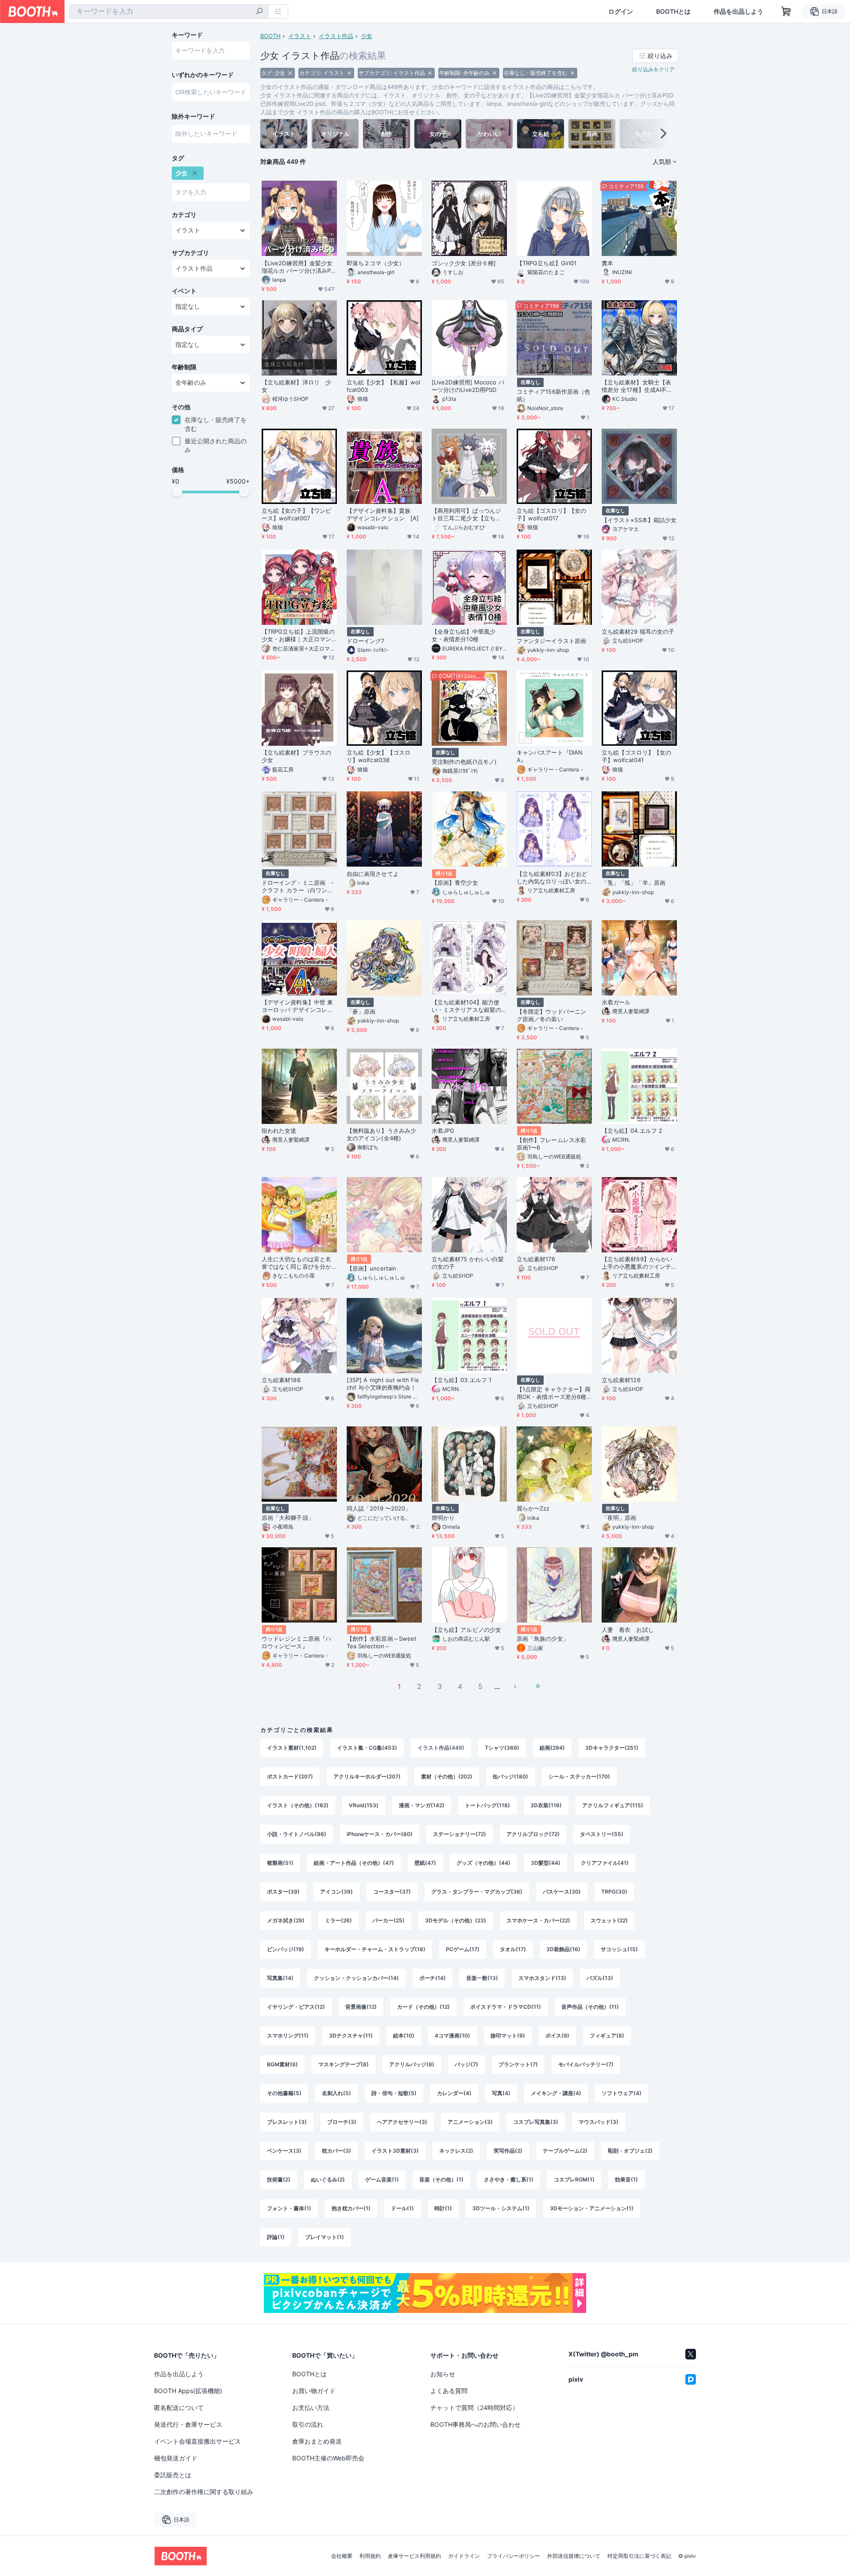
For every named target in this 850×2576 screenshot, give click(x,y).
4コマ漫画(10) (452, 2036)
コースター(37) (392, 1892)
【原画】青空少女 (455, 883)
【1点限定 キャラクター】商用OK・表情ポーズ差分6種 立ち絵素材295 (554, 1393)
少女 (367, 36)
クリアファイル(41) (605, 1863)
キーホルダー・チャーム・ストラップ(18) (375, 1949)
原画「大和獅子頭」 (288, 1518)
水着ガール (616, 1002)
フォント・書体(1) (289, 2208)
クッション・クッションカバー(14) (356, 1978)
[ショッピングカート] (786, 12)
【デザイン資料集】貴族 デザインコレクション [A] (383, 514)
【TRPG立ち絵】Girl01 (547, 263)
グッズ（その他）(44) (483, 1863)
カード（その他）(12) (423, 2007)
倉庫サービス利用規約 (414, 2556)
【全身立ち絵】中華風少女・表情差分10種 (464, 635)
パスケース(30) (562, 1892)
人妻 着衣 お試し (628, 1630)
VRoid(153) (364, 1805)
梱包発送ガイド (176, 2458)
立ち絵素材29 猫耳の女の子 (638, 631)
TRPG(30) (614, 1892)
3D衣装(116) (546, 1805)
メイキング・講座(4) (556, 2093)
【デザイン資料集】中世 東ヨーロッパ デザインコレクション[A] (297, 1006)
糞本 (607, 263)
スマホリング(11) (288, 2036)
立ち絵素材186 (281, 1380)
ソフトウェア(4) (622, 2093)
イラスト (300, 36)
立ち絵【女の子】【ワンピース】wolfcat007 (296, 514)
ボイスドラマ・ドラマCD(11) (506, 2007)
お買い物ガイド (314, 2391)
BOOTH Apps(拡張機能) (188, 2391)
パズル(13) (600, 1978)
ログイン (621, 12)
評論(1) (276, 2237)
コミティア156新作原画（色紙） (553, 395)
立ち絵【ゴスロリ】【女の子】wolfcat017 (551, 514)
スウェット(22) (609, 1920)
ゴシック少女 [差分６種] (464, 263)
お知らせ (443, 2374)
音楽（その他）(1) (441, 2179)
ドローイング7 (366, 641)
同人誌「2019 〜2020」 (379, 1508)
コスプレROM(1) (574, 2179)
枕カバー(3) (336, 2151)
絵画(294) (552, 1748)
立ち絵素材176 (536, 1259)
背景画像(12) (361, 2007)
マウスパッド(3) (599, 2122)
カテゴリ (184, 215)
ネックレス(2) (456, 2151)
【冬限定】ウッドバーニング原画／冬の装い (551, 1015)
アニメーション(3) (470, 2122)
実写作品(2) (508, 2151)
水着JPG (443, 1131)
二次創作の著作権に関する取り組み (204, 2492)
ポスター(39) (283, 1892)
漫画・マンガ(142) (422, 1805)
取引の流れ (308, 2424)
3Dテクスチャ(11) (351, 2036)
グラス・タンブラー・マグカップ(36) (477, 1892)
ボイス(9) (557, 2036)
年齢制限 (184, 367)
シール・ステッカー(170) (579, 1776)
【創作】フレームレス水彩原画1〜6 (551, 1144)
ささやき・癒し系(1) (509, 2179)
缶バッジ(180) (510, 1776)
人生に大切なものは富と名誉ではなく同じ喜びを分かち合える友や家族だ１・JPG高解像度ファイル (299, 1263)
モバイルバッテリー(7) (586, 2064)
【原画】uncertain (375, 1268)
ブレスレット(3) (287, 2122)
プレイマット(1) (325, 2237)
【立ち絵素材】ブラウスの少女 (296, 756)
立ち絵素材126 (621, 1380)
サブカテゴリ (190, 253)
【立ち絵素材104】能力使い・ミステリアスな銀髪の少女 (466, 1006)
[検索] (259, 12)
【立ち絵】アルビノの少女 (466, 1630)
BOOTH (270, 36)
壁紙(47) (425, 1863)
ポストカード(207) (290, 1776)
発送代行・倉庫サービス (188, 2424)
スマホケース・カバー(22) (538, 1920)
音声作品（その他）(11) (590, 2007)
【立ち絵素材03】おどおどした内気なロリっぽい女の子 (552, 878)
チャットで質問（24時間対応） (474, 2407)
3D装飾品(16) (563, 1949)
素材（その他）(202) (447, 1776)
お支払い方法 (311, 2407)
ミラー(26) (338, 1920)
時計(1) (443, 2208)
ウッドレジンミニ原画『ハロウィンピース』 (296, 1642)
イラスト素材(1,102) (292, 1748)
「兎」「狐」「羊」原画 (634, 883)
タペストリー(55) (602, 1834)
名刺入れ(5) (336, 2093)
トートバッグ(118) (487, 1805)
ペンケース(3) (284, 2151)
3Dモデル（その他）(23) (456, 1920)
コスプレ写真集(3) (536, 2122)
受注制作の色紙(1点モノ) (464, 762)
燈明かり (443, 1518)
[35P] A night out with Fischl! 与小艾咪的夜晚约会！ (383, 1384)
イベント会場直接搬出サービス (197, 2441)
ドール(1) (402, 2208)
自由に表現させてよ (373, 874)
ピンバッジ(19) (286, 1949)
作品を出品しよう (738, 12)
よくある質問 (449, 2391)
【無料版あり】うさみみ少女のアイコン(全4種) (381, 1134)
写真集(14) (280, 1978)
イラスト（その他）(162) (298, 1805)
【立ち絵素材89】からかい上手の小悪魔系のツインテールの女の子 (637, 1263)
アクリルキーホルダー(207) (367, 1776)
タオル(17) (513, 1949)
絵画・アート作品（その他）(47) (354, 1863)
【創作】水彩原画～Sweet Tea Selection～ (382, 1642)
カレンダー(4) (454, 2093)
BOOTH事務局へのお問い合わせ (475, 2424)
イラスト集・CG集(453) (367, 1748)
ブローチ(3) (342, 2122)
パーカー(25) (388, 1920)
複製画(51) (280, 1863)
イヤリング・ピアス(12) (296, 2007)
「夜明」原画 (619, 1518)
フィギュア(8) (607, 2036)
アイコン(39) (336, 1892)
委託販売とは (173, 2475)
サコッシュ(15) (619, 1949)
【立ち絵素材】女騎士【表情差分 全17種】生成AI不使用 (637, 386)
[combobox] (169, 12)
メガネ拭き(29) (286, 1920)
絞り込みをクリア (653, 69)
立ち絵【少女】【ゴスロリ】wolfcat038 (379, 756)
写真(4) (501, 2093)
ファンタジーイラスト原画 (551, 641)
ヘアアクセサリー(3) (402, 2122)
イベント (184, 291)
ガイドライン (464, 2556)
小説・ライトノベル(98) (297, 1834)
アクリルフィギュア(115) (613, 1805)
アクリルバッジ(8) (412, 2064)
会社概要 (342, 2556)
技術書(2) (279, 2179)
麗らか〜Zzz (533, 1508)
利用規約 (370, 2556)
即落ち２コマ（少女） (376, 263)
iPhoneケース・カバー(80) (380, 1834)
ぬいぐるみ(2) (328, 2179)
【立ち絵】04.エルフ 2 (632, 1131)
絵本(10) (404, 2036)
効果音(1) (626, 2179)
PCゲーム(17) (463, 1949)
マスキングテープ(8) (344, 2064)
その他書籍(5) (284, 2093)
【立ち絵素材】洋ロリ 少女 (296, 386)
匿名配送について (179, 2407)
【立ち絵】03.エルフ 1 (462, 1380)
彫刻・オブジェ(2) (630, 2151)
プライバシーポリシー (514, 2556)
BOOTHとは (673, 12)
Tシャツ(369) (502, 1748)
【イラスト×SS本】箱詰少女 (639, 520)
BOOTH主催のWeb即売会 (328, 2458)
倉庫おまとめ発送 (317, 2441)
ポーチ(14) (433, 1978)
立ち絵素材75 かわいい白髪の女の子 (468, 1263)
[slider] (177, 492)
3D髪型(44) (546, 1863)
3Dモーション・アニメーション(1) (592, 2208)
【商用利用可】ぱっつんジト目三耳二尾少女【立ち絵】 (466, 515)
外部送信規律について (574, 2556)
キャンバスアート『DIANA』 (550, 756)
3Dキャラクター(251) (612, 1748)
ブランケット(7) (518, 2064)
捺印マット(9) (508, 2036)
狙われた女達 (279, 1131)
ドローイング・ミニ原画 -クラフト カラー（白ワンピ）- (298, 887)
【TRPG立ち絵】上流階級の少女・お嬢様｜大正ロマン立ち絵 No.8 (298, 635)
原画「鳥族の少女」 (543, 1639)
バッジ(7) (466, 2064)
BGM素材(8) (282, 2064)
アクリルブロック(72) (533, 1834)
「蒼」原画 (361, 1011)
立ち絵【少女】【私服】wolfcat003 (383, 386)
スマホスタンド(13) (542, 1978)
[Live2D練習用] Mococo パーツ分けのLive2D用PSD (468, 386)
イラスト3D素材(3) (395, 2151)
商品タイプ (187, 329)
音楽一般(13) (482, 1978)
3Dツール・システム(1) (501, 2208)
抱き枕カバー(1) (351, 2208)
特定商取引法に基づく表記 (639, 2556)
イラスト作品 (336, 36)
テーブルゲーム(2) (565, 2151)
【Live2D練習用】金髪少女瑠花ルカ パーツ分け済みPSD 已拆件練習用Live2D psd (298, 267)
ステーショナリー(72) (460, 1834)
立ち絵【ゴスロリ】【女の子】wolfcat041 (636, 756)
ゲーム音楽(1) (382, 2179)
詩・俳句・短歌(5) (394, 2093)
